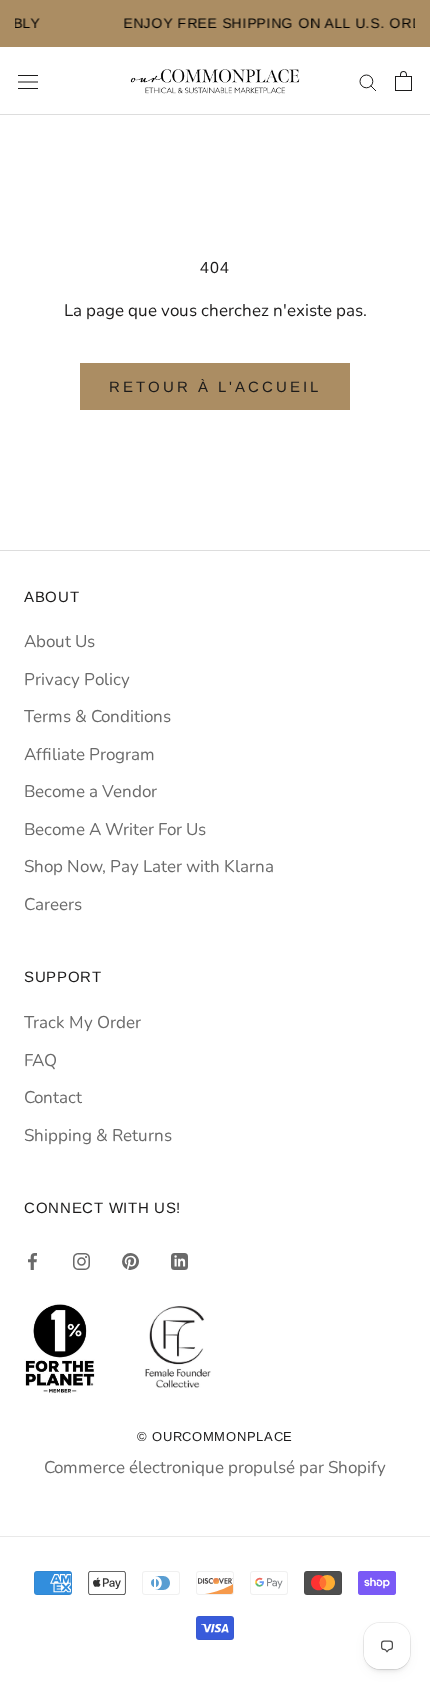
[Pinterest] (130, 1261)
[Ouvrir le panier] (403, 81)
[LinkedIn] (179, 1261)
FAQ (40, 1060)
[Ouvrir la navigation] (28, 81)
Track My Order (82, 1022)
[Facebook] (32, 1261)
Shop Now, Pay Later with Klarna (149, 866)
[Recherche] (368, 81)
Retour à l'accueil (215, 386)
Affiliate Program (89, 754)
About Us (59, 641)
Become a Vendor (90, 791)
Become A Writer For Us (115, 829)
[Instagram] (81, 1261)
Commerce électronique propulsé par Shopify (215, 1467)
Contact (53, 1097)
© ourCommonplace (215, 1436)
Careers (53, 904)
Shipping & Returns (98, 1135)
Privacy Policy (77, 679)
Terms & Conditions (97, 716)
